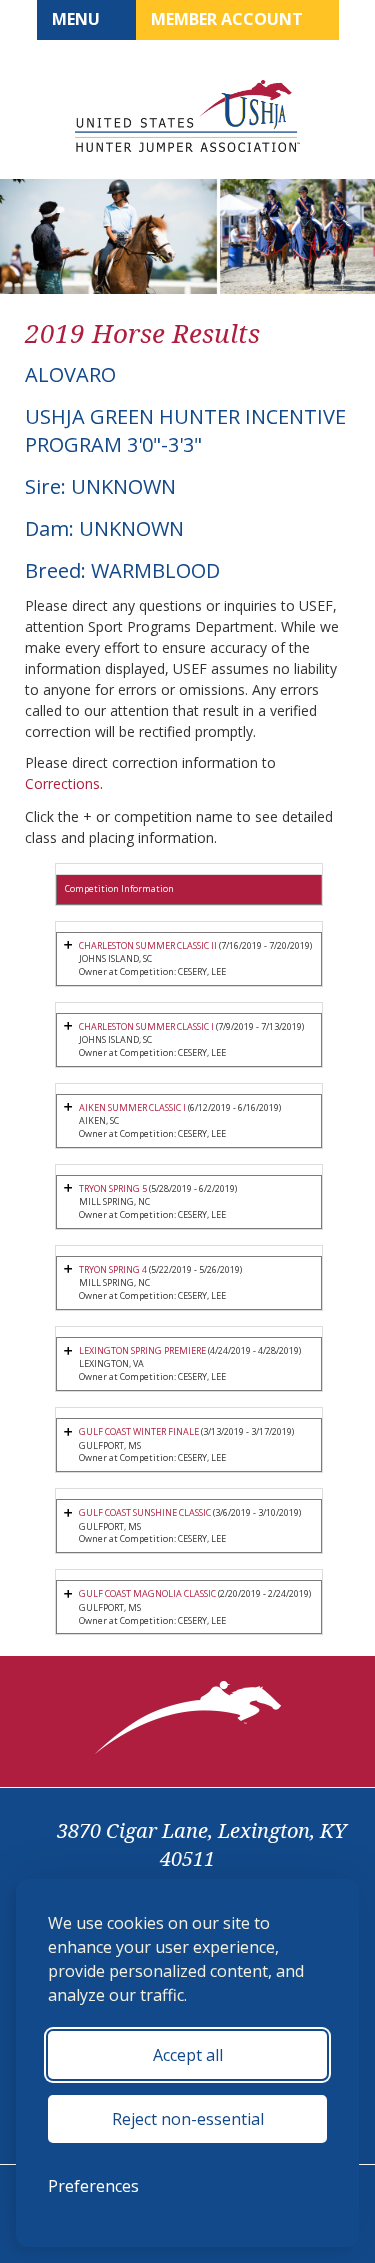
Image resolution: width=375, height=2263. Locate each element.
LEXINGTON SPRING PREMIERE (142, 1350)
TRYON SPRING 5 (113, 1188)
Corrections (62, 783)
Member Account (229, 19)
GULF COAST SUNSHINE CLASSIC (145, 1512)
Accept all (188, 2055)
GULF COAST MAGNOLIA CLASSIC (147, 1593)
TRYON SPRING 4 (113, 1269)
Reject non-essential (188, 2119)
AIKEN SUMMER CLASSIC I (132, 1107)
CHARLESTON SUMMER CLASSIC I (146, 1026)
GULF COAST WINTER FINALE (139, 1431)
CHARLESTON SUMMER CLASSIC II (148, 945)
